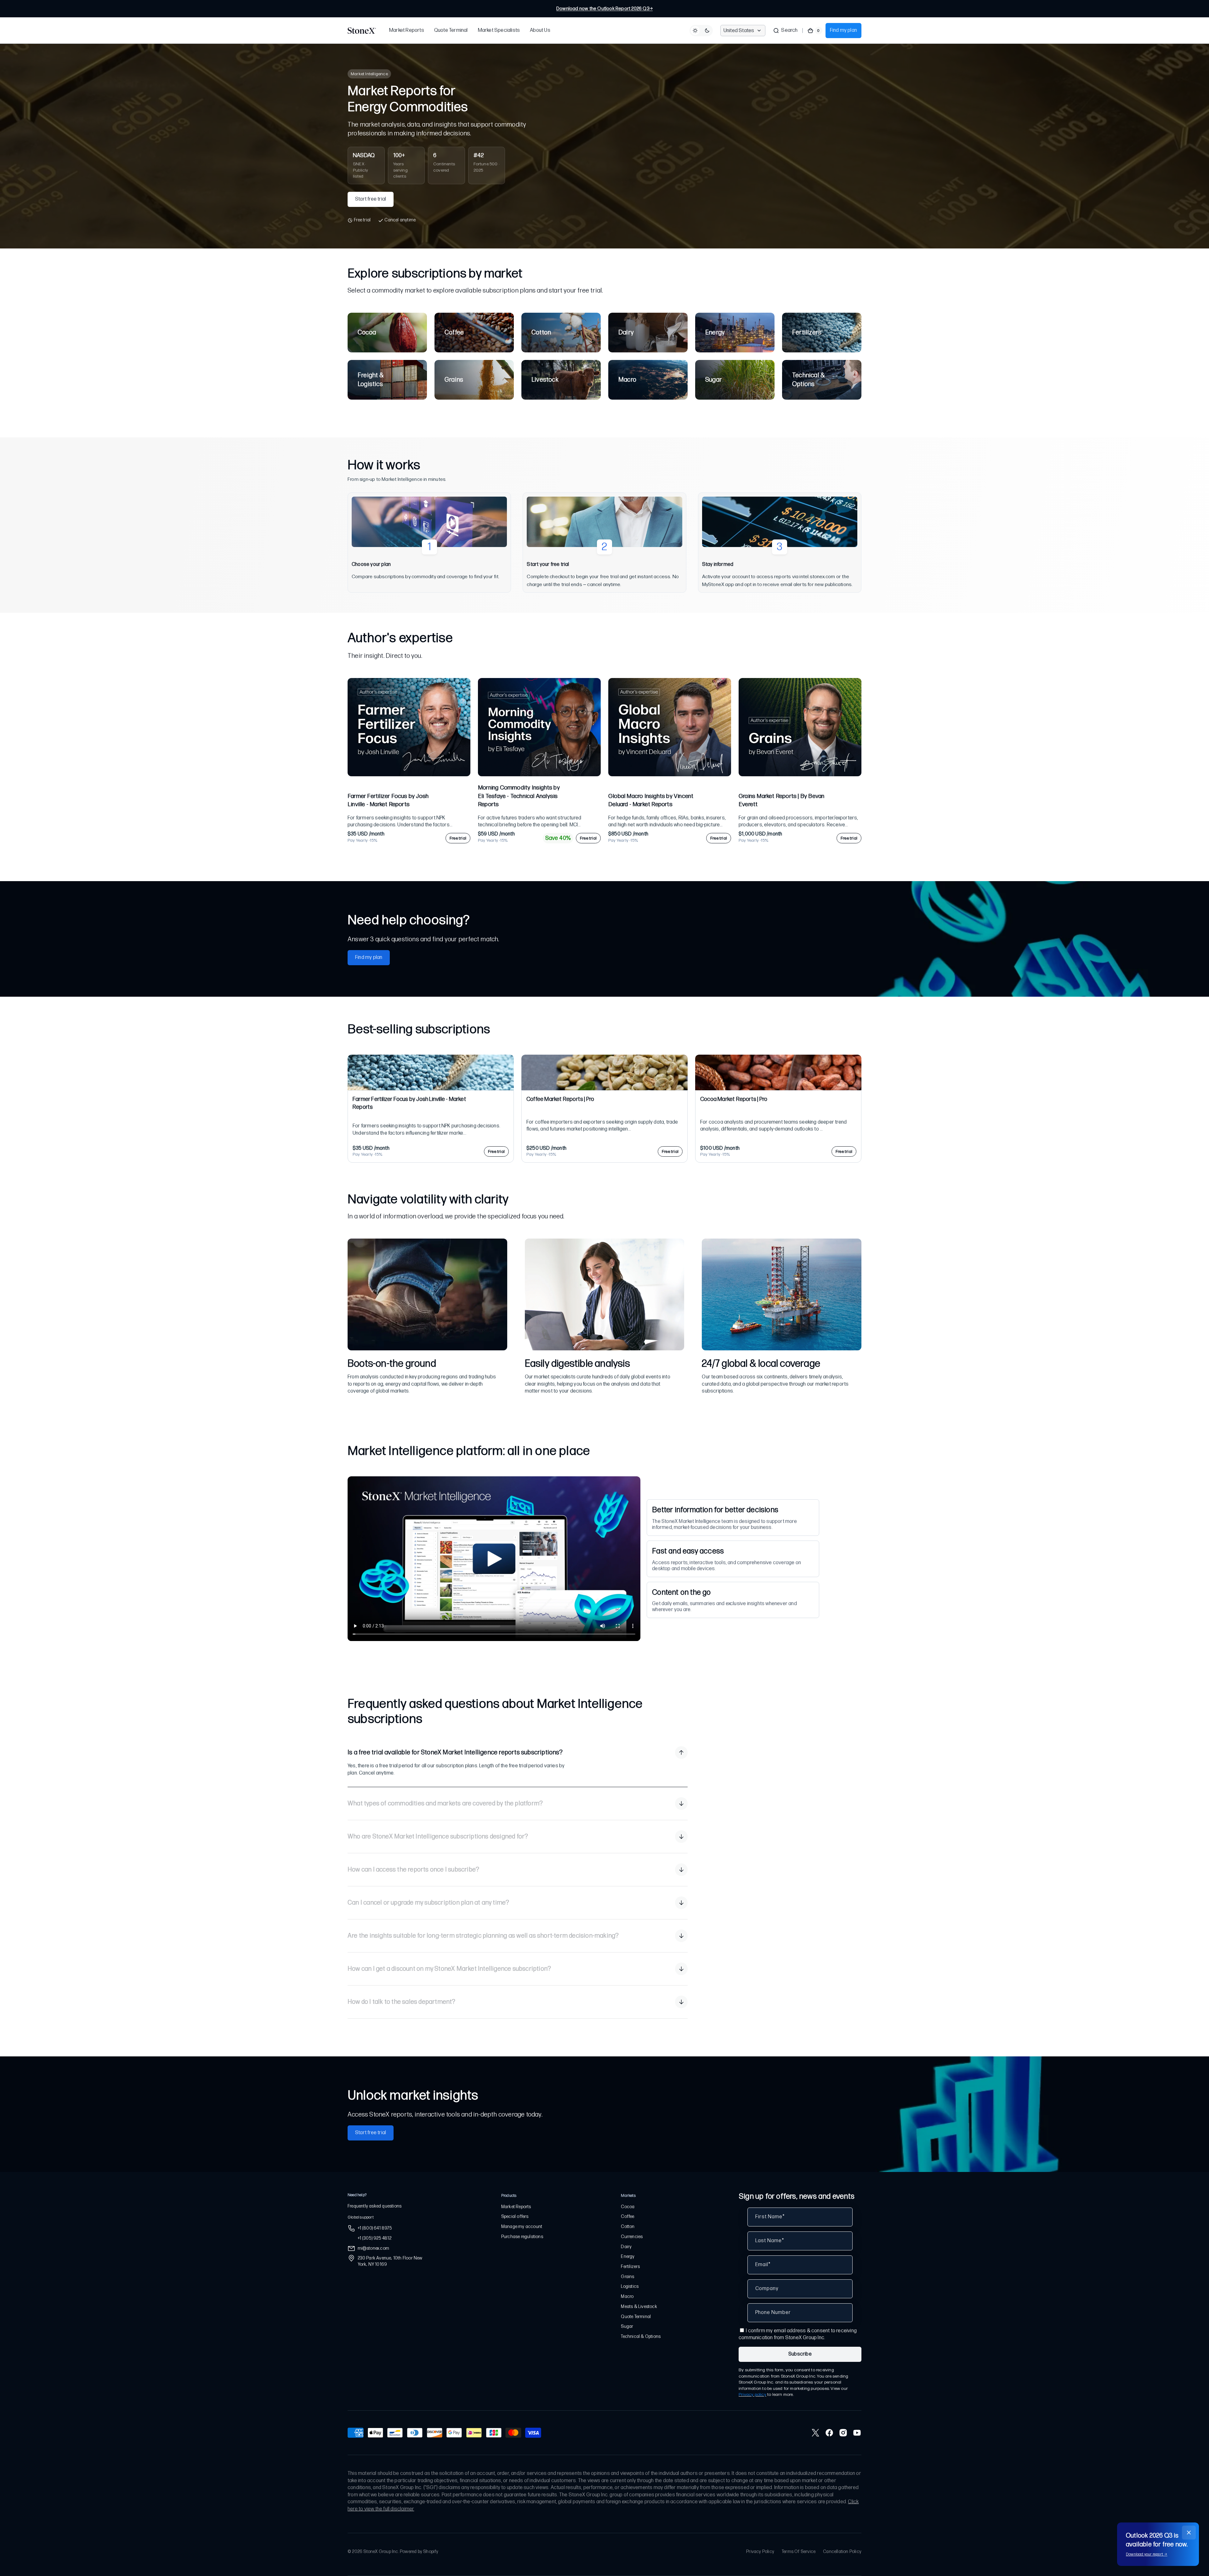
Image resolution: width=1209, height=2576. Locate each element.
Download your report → (1147, 2554)
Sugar (627, 2326)
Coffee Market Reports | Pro (560, 1099)
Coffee (627, 2217)
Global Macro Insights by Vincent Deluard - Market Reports (651, 801)
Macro (627, 2297)
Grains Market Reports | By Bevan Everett (781, 801)
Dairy (626, 2247)
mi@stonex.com (374, 2248)
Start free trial (371, 199)
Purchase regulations (522, 2237)
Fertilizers (630, 2267)
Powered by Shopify (419, 2552)
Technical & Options (641, 2337)
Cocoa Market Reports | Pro (734, 1099)
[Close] (1189, 2533)
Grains (627, 2277)
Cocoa (628, 2207)
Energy (628, 2257)
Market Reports (516, 2207)
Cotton (628, 2227)
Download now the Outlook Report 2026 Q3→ (604, 9)
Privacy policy (752, 2394)
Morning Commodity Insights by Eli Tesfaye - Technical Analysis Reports (519, 796)
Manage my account (522, 2227)
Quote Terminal (636, 2317)
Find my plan (843, 30)
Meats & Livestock (639, 2307)
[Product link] (409, 761)
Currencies (632, 2237)
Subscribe (800, 2354)
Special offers (515, 2217)
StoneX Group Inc (381, 2552)
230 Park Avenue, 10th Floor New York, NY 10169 (390, 2261)
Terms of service (799, 2552)
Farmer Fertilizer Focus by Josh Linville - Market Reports (388, 801)
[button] (785, 31)
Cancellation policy (842, 2552)
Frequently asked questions (375, 2206)
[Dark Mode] (701, 31)
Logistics (630, 2286)
